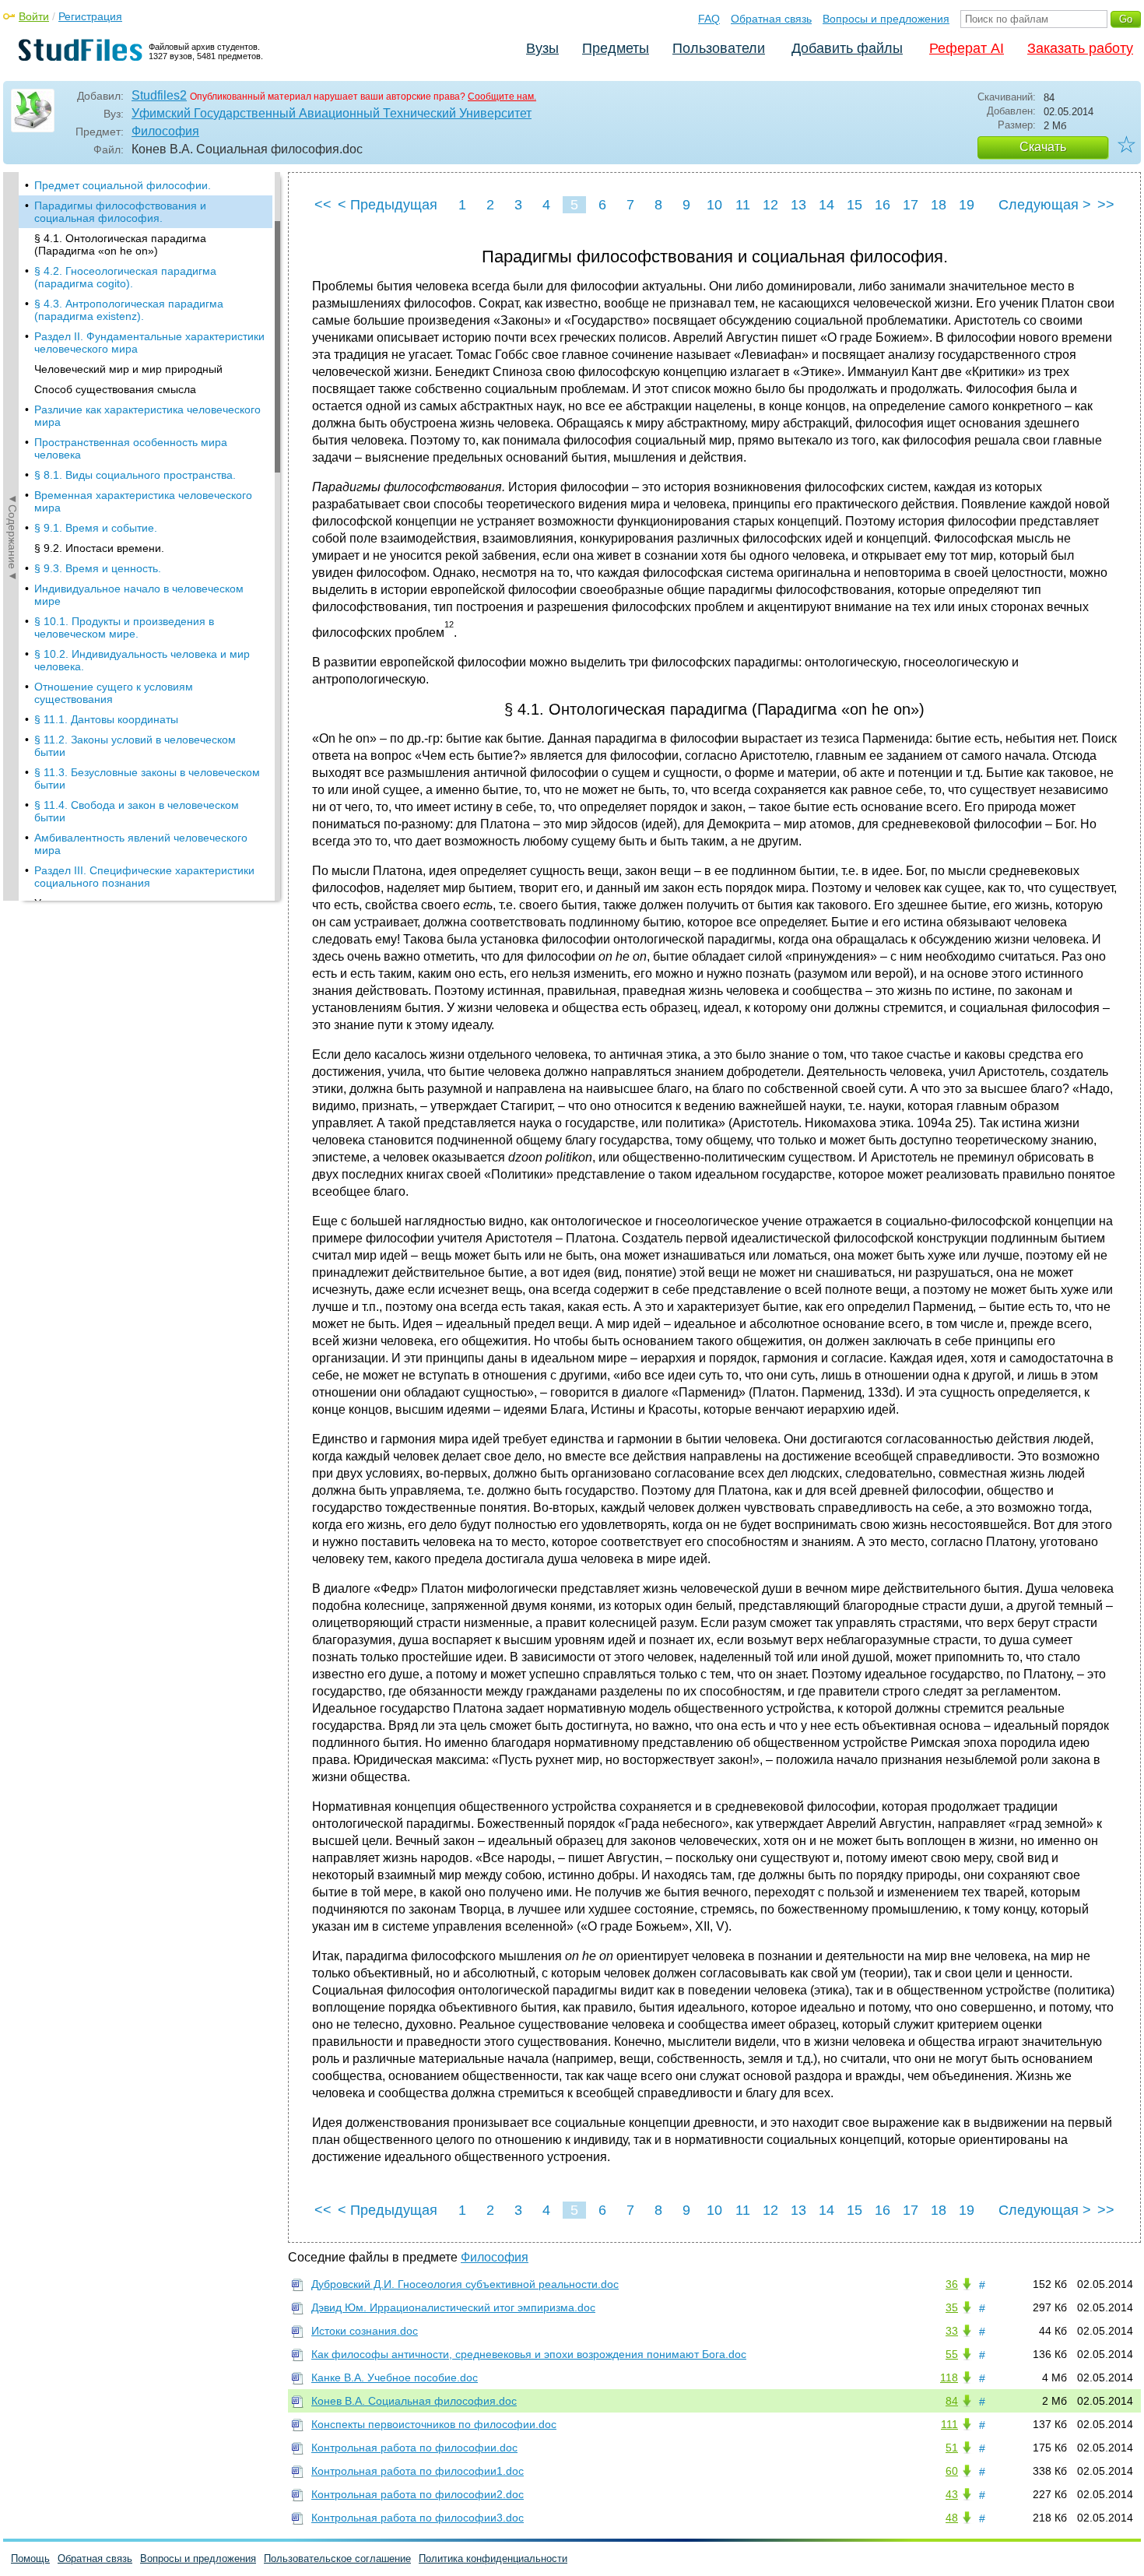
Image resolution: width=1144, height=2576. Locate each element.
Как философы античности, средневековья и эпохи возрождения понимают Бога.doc (529, 2354)
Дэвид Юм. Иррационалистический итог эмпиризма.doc (453, 2307)
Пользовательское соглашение (337, 2558)
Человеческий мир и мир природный (128, 369)
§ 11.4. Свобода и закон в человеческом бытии (137, 811)
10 (714, 205)
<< (323, 205)
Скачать (1043, 147)
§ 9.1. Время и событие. (96, 528)
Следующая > (1045, 205)
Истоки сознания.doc (365, 2331)
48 (952, 2518)
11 (743, 205)
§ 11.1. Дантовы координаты (106, 719)
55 (952, 2354)
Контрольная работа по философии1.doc (418, 2471)
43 (952, 2494)
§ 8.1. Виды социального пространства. (135, 475)
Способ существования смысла (115, 389)
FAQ (709, 19)
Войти (34, 16)
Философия (165, 131)
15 (854, 205)
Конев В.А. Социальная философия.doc (414, 2401)
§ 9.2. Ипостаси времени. (99, 548)
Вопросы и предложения (886, 19)
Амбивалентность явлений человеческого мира (141, 844)
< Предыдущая (388, 205)
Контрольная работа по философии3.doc (418, 2518)
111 (949, 2424)
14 (826, 205)
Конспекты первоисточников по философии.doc (434, 2424)
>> (1106, 205)
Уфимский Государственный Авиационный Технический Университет (332, 113)
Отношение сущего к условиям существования (114, 693)
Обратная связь (771, 19)
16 (883, 205)
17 (911, 205)
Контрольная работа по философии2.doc (418, 2494)
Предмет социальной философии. (123, 185)
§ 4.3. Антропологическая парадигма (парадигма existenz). (129, 310)
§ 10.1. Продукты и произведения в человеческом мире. (124, 627)
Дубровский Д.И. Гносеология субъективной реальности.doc (465, 2284)
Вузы (542, 48)
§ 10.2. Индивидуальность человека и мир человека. (142, 660)
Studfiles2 (159, 95)
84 (952, 2401)
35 (952, 2307)
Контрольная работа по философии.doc (414, 2448)
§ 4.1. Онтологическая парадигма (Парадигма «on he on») (120, 244)
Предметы (616, 48)
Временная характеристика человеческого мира (143, 501)
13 (798, 205)
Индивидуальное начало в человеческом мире (139, 595)
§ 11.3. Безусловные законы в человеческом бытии (147, 778)
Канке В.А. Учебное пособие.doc (395, 2377)
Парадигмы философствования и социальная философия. (120, 212)
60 (952, 2471)
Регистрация (90, 16)
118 (949, 2377)
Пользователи (719, 48)
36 (952, 2284)
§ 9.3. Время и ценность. (98, 568)
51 (952, 2448)
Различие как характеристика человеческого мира (147, 416)
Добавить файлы (847, 48)
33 (952, 2331)
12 (770, 205)
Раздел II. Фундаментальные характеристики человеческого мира (149, 343)
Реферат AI (967, 48)
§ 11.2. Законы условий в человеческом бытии (135, 746)
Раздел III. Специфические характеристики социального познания (144, 877)
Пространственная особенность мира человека (131, 448)
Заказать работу (1080, 48)
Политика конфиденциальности (493, 2558)
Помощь (30, 2558)
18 (939, 205)
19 (967, 205)
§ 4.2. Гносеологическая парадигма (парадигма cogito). (125, 277)
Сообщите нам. (502, 97)
